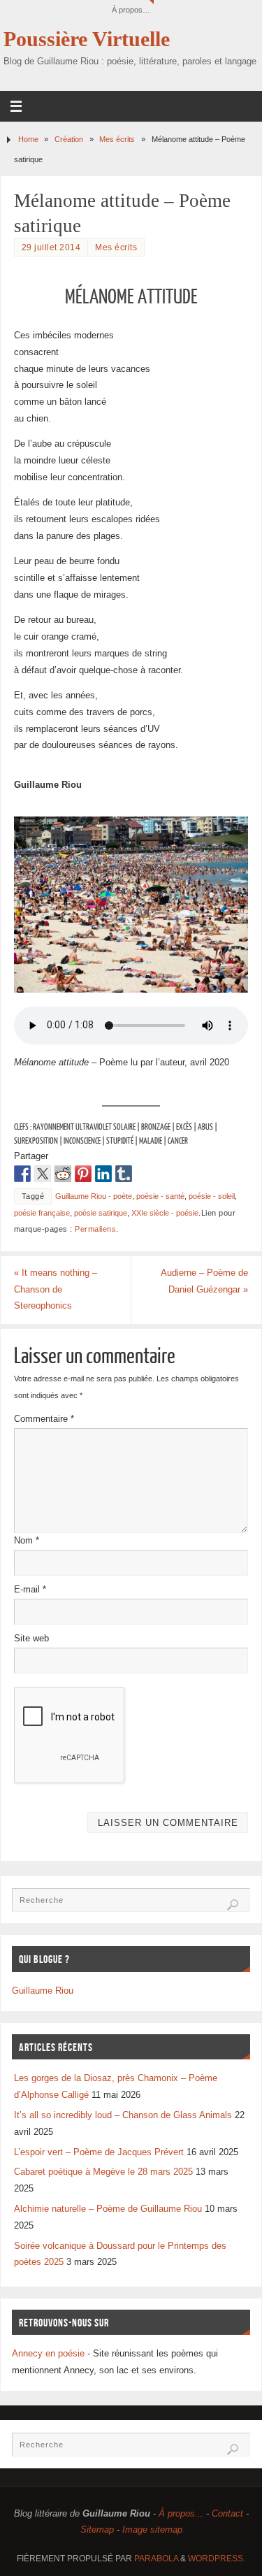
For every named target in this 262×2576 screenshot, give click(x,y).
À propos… (131, 10)
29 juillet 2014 (51, 247)
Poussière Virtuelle (87, 39)
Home (28, 139)
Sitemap (97, 2530)
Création (69, 139)
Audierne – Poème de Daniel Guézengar (204, 1281)
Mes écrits (117, 139)
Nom (27, 1541)
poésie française (42, 1213)
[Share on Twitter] (43, 1174)
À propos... (181, 2514)
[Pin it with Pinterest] (83, 1174)
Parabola (156, 2559)
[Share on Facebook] (22, 1174)
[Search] (233, 1905)
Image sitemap (152, 2530)
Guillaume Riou (43, 1991)
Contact (227, 2514)
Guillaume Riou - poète (94, 1196)
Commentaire (44, 1419)
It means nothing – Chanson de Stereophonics (56, 1290)
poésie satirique (101, 1213)
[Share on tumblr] (124, 1174)
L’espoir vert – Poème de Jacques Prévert (99, 2152)
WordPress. (217, 2559)
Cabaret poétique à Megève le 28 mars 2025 (103, 2172)
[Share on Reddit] (63, 1174)
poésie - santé (160, 1196)
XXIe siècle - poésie (165, 1213)
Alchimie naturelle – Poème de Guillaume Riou (108, 2209)
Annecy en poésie (48, 2354)
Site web (31, 1639)
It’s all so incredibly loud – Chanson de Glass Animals (123, 2115)
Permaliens (95, 1229)
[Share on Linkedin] (103, 1174)
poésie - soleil (212, 1196)
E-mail (30, 1590)
